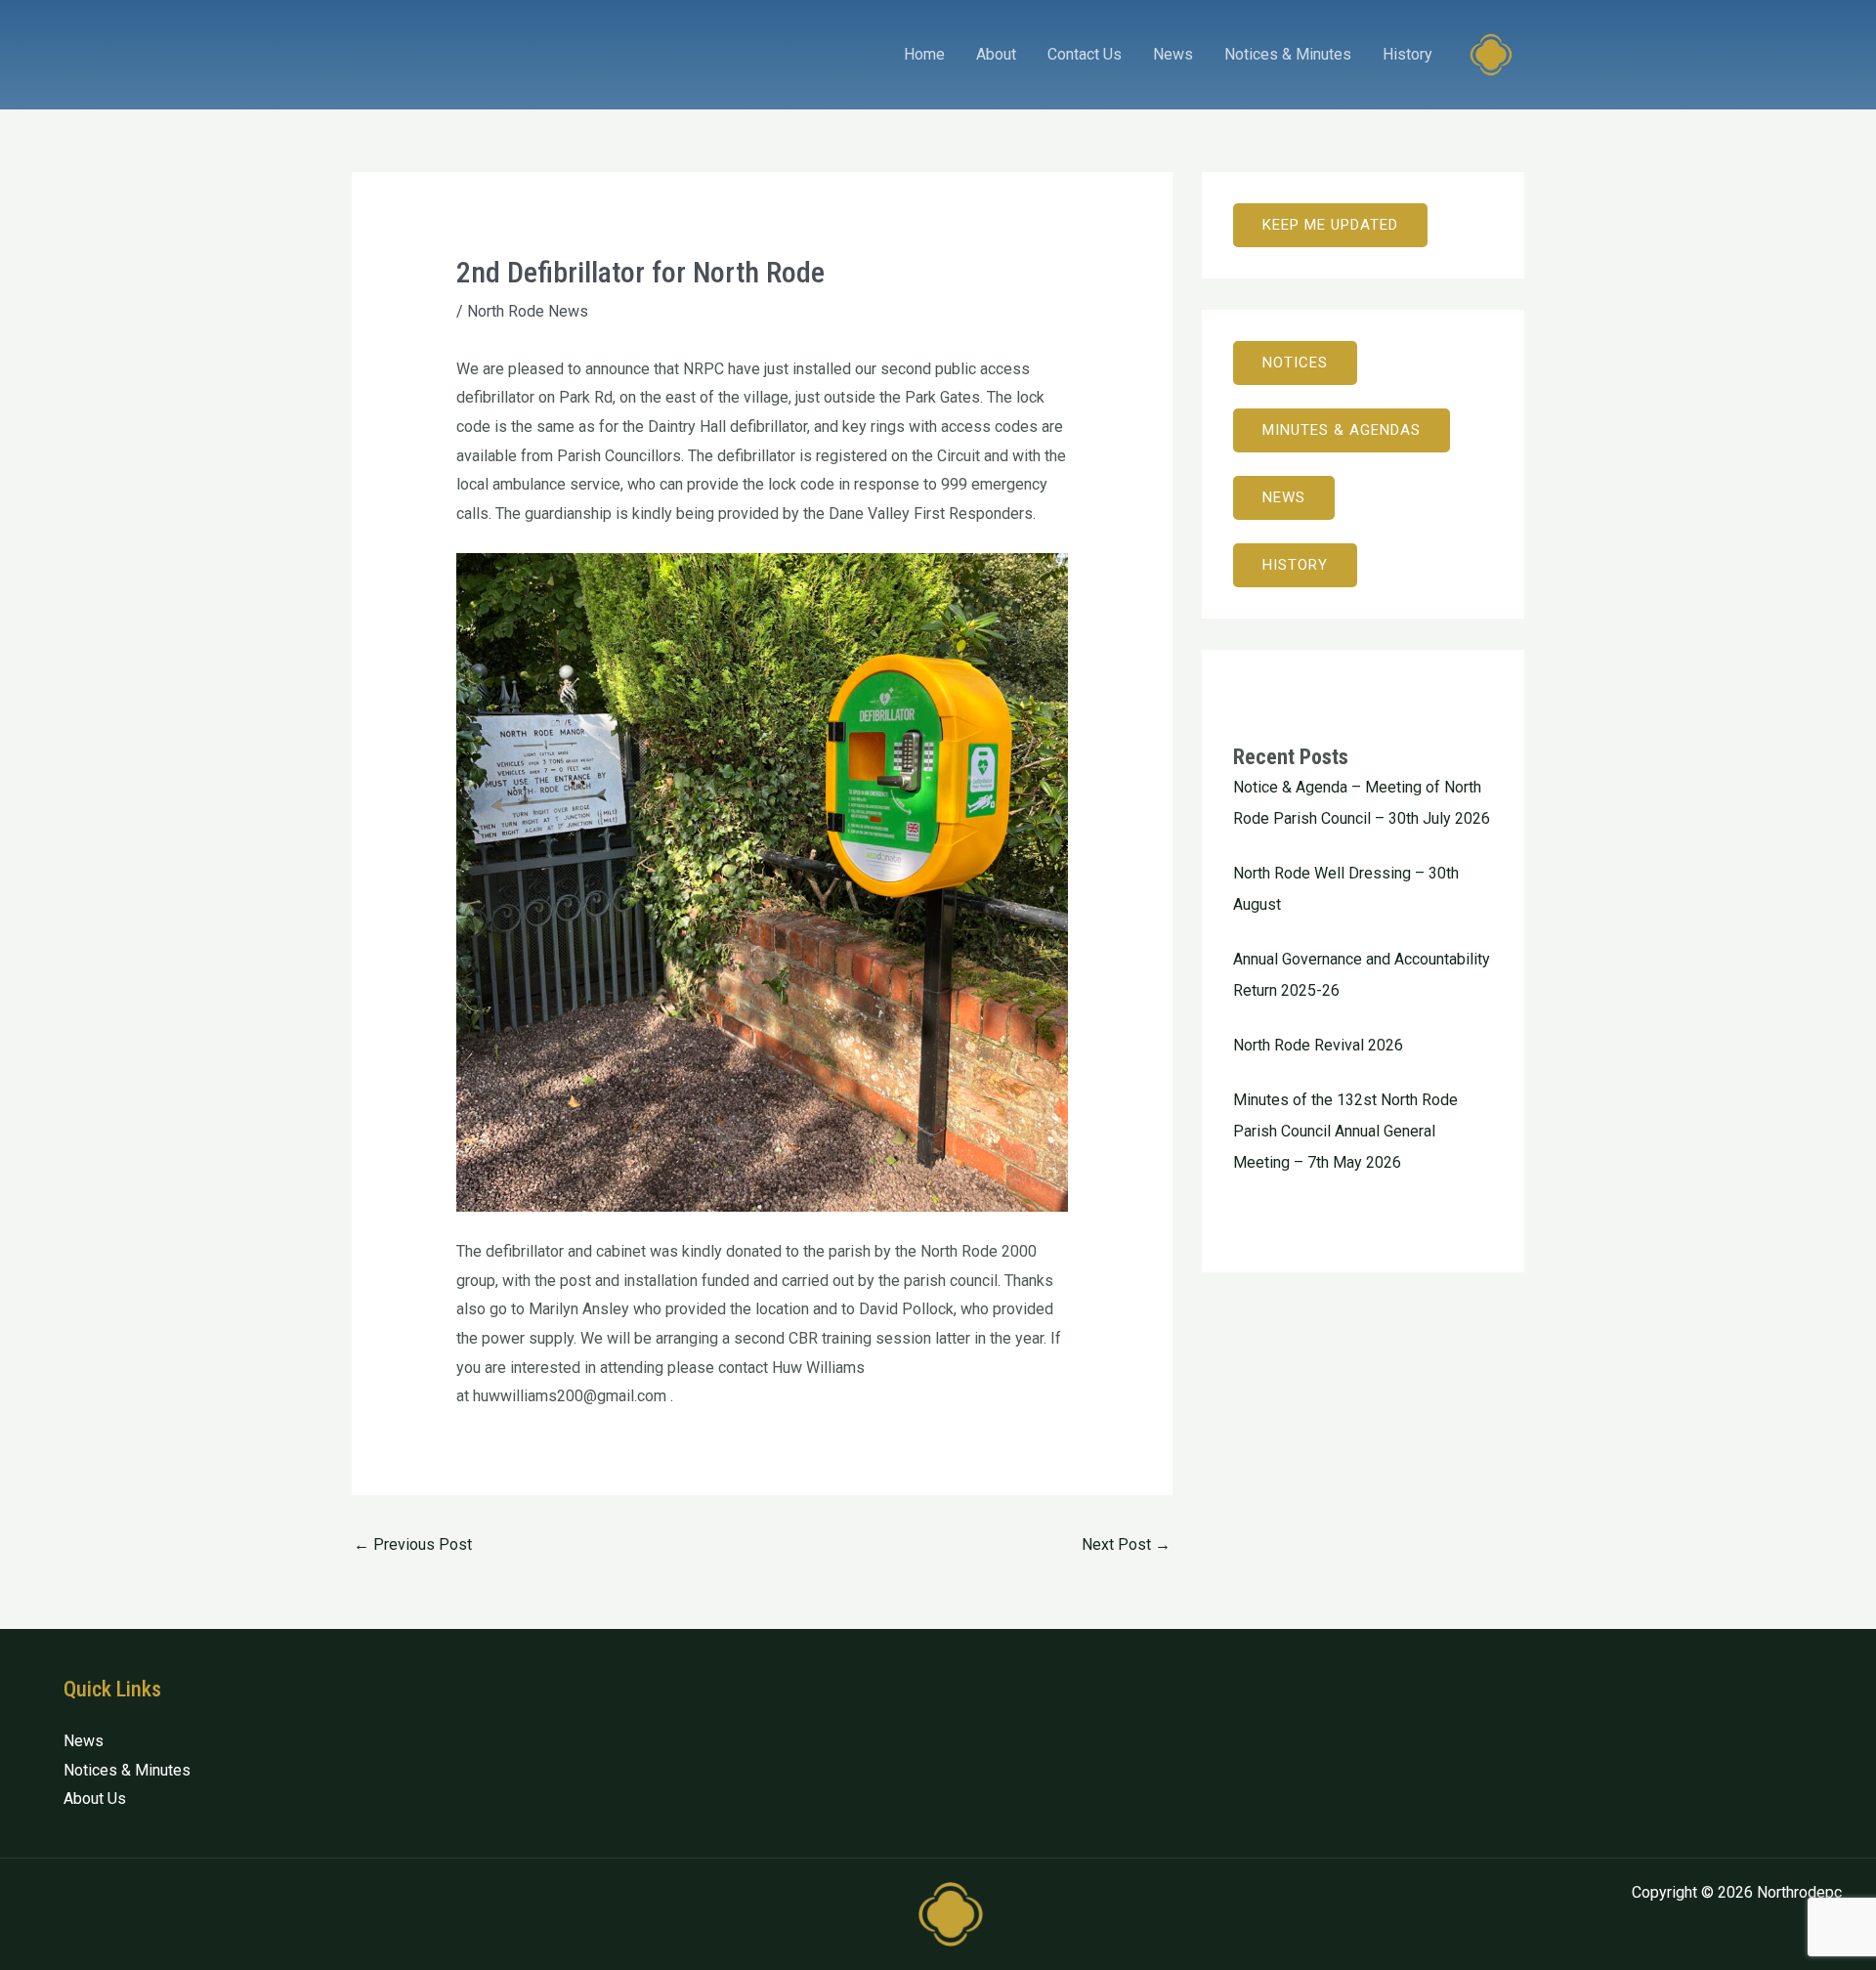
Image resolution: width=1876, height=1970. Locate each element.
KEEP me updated (1330, 225)
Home (924, 54)
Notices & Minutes (1288, 54)
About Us (95, 1799)
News (1173, 54)
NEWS (1284, 497)
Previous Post (413, 1544)
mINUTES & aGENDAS (1342, 430)
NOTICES (1295, 363)
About (996, 54)
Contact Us (1085, 54)
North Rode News (528, 311)
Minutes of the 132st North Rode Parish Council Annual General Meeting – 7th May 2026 (1345, 1131)
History (1407, 54)
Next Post (1126, 1544)
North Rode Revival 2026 (1318, 1045)
